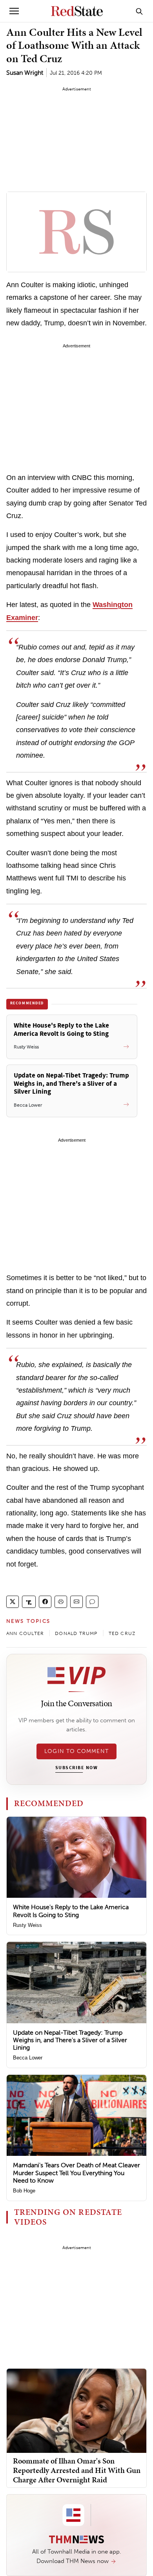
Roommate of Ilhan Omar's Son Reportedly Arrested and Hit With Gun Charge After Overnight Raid (77, 2470)
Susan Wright (25, 73)
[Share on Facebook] (45, 1602)
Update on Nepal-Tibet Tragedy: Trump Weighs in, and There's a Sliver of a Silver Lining (70, 2040)
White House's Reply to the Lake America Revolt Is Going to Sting (71, 1911)
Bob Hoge (24, 2191)
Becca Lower (28, 2058)
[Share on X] (13, 1602)
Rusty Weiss (27, 1925)
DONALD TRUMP (76, 1633)
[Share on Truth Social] (29, 1602)
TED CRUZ (122, 1633)
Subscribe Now (76, 1768)
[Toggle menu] (14, 11)
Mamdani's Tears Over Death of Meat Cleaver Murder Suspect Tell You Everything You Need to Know (76, 2173)
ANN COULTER (25, 1633)
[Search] (139, 11)
